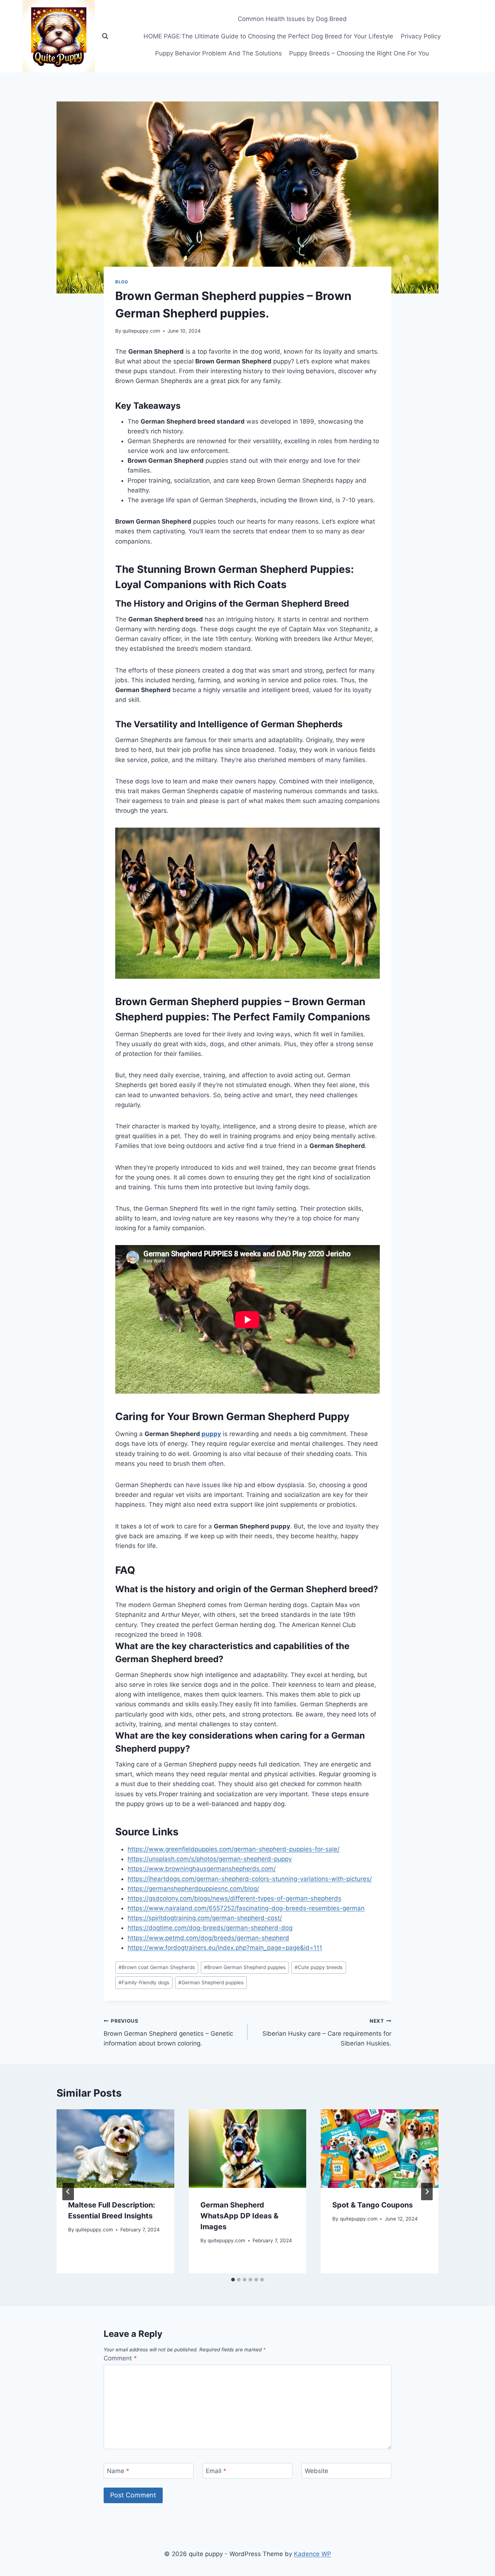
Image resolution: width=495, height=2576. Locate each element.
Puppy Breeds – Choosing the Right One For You (359, 53)
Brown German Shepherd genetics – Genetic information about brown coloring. (168, 2032)
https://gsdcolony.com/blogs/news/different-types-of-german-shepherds (234, 1898)
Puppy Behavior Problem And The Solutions (219, 53)
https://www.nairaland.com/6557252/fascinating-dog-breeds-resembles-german (246, 1908)
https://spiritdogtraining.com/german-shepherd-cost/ (205, 1918)
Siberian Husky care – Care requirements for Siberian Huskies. (327, 2032)
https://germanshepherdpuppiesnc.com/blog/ (193, 1889)
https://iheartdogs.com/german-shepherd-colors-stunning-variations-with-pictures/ (250, 1879)
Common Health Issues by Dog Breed (292, 19)
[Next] (427, 2192)
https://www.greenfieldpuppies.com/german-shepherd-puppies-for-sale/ (234, 1849)
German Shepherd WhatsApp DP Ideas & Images (239, 2216)
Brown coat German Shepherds (157, 1967)
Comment (120, 2358)
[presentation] (115, 2148)
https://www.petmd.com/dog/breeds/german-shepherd (208, 1938)
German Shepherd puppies (211, 1982)
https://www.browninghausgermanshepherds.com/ (202, 1869)
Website (317, 2471)
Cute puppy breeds (319, 1967)
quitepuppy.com (141, 331)
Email (216, 2471)
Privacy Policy (421, 36)
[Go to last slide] (68, 2192)
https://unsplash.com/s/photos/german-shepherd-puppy (210, 1859)
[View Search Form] (105, 36)
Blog (122, 282)
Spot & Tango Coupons (373, 2205)
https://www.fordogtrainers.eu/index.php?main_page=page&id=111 (225, 1948)
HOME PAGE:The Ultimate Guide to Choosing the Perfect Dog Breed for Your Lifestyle (268, 36)
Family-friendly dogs (144, 1982)
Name (118, 2471)
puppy (211, 1434)
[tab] (233, 2280)
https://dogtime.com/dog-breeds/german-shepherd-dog (210, 1928)
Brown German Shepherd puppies (245, 1967)
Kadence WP (313, 2554)
